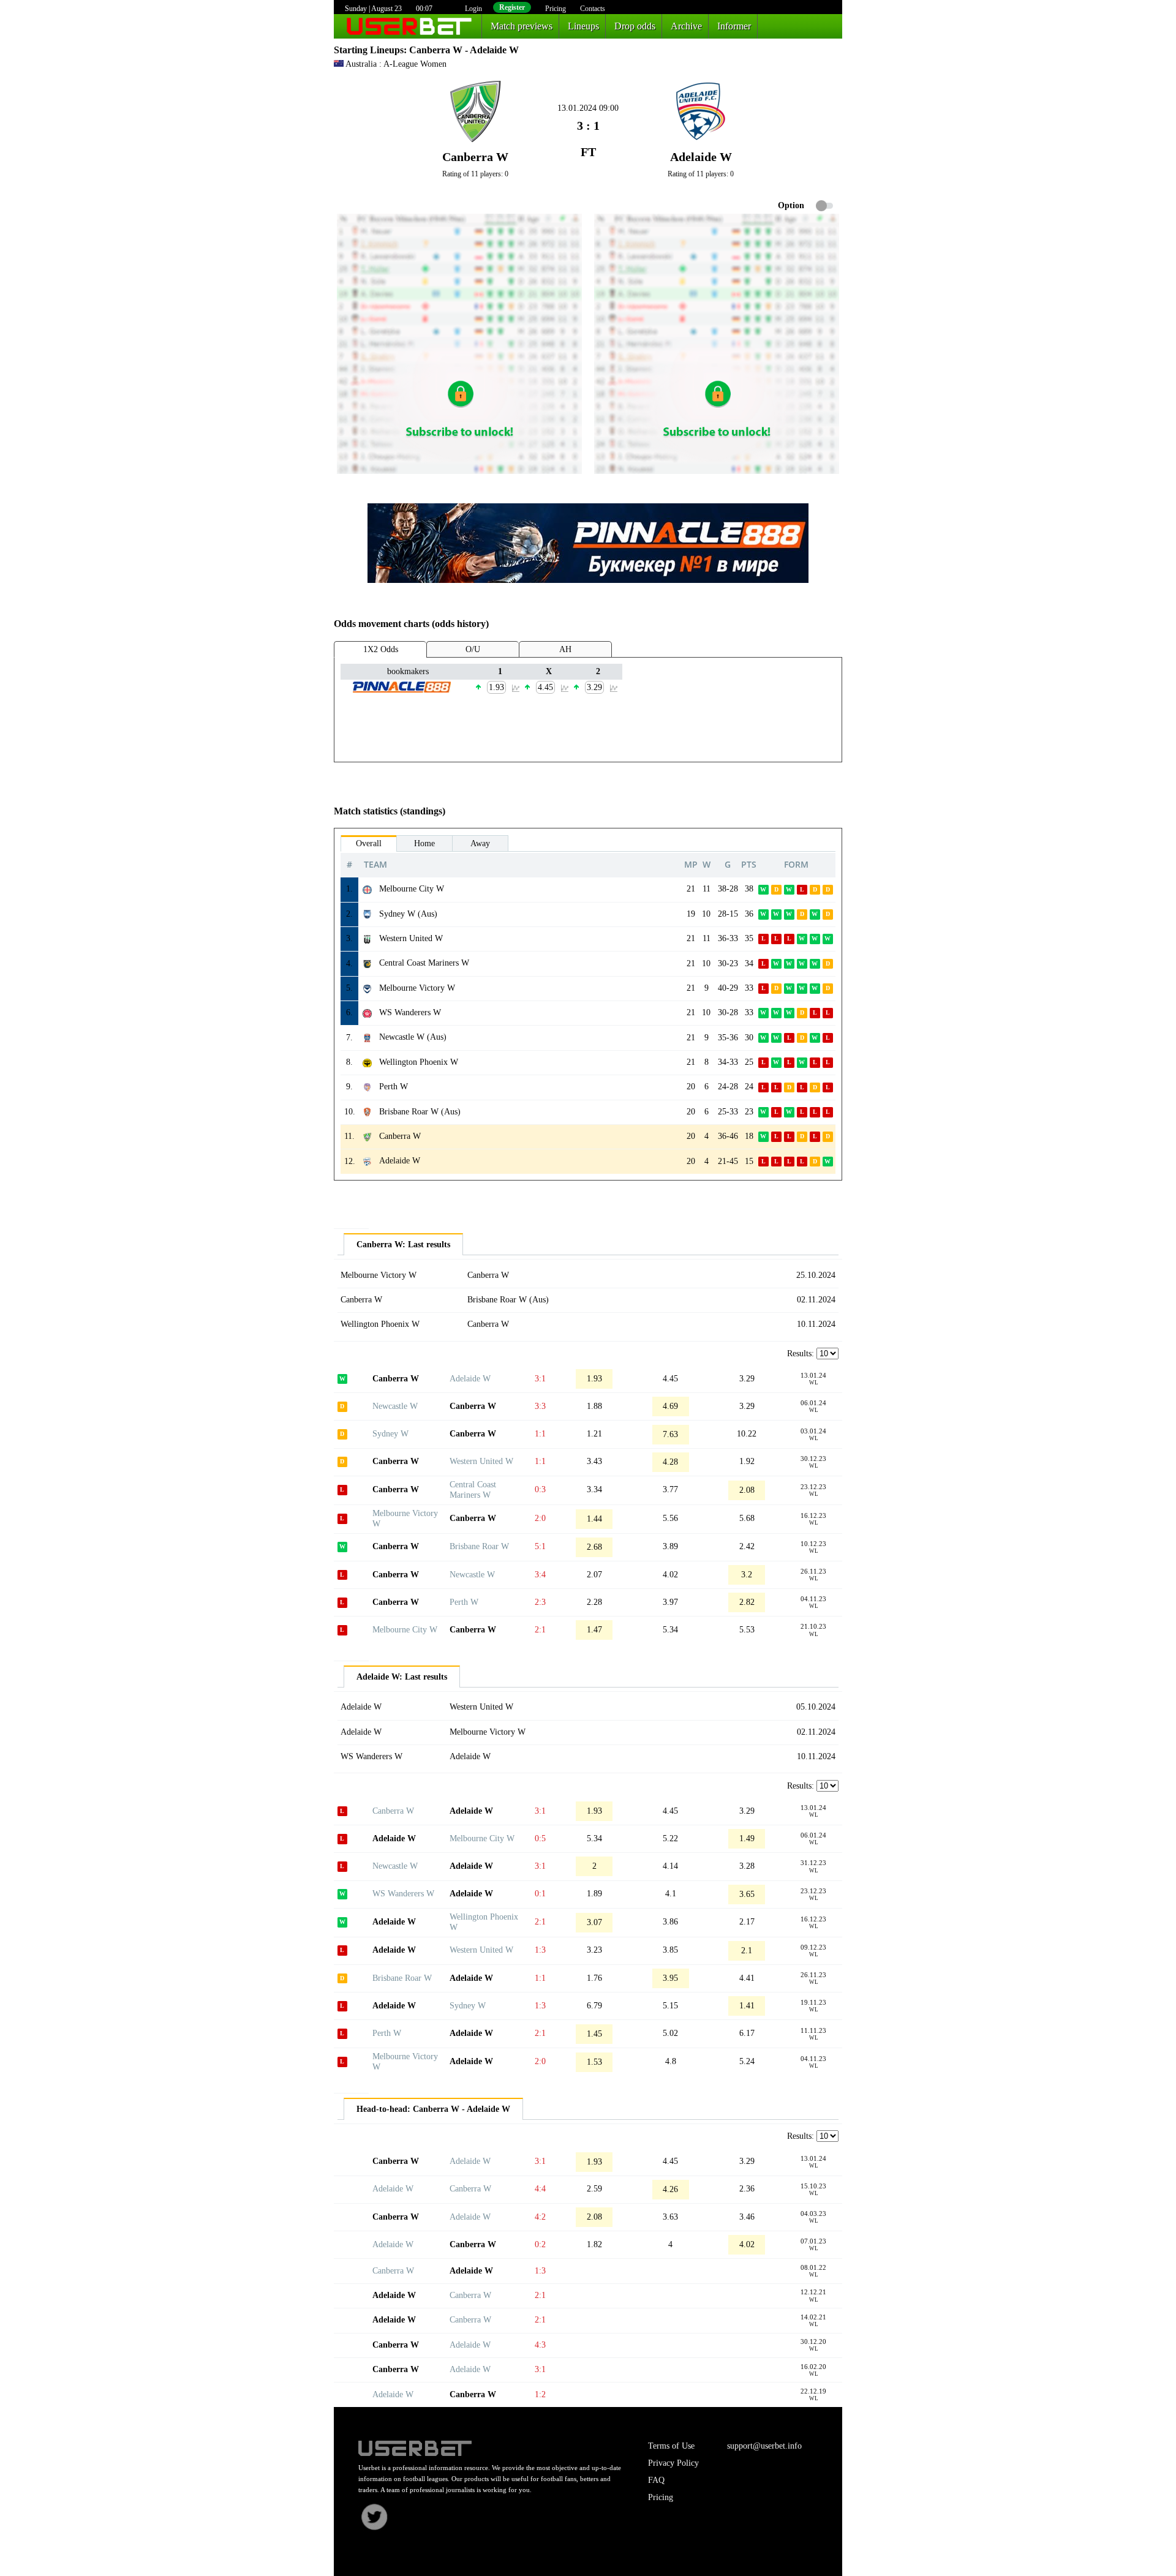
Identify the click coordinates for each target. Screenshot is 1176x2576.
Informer (734, 26)
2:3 (540, 1602)
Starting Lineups (369, 50)
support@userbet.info (764, 2446)
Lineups (583, 26)
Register (512, 7)
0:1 (540, 1894)
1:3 (540, 1950)
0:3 (540, 1489)
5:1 (540, 1546)
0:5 (540, 1838)
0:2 (540, 2244)
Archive (686, 26)
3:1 (540, 1379)
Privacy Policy (673, 2463)
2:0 (540, 1518)
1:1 (540, 1434)
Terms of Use (671, 2446)
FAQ (656, 2480)
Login (473, 9)
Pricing (556, 9)
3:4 (540, 1575)
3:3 (540, 1406)
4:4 (540, 2189)
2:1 (540, 1630)
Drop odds (635, 26)
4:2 (540, 2217)
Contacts (593, 9)
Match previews (522, 26)
